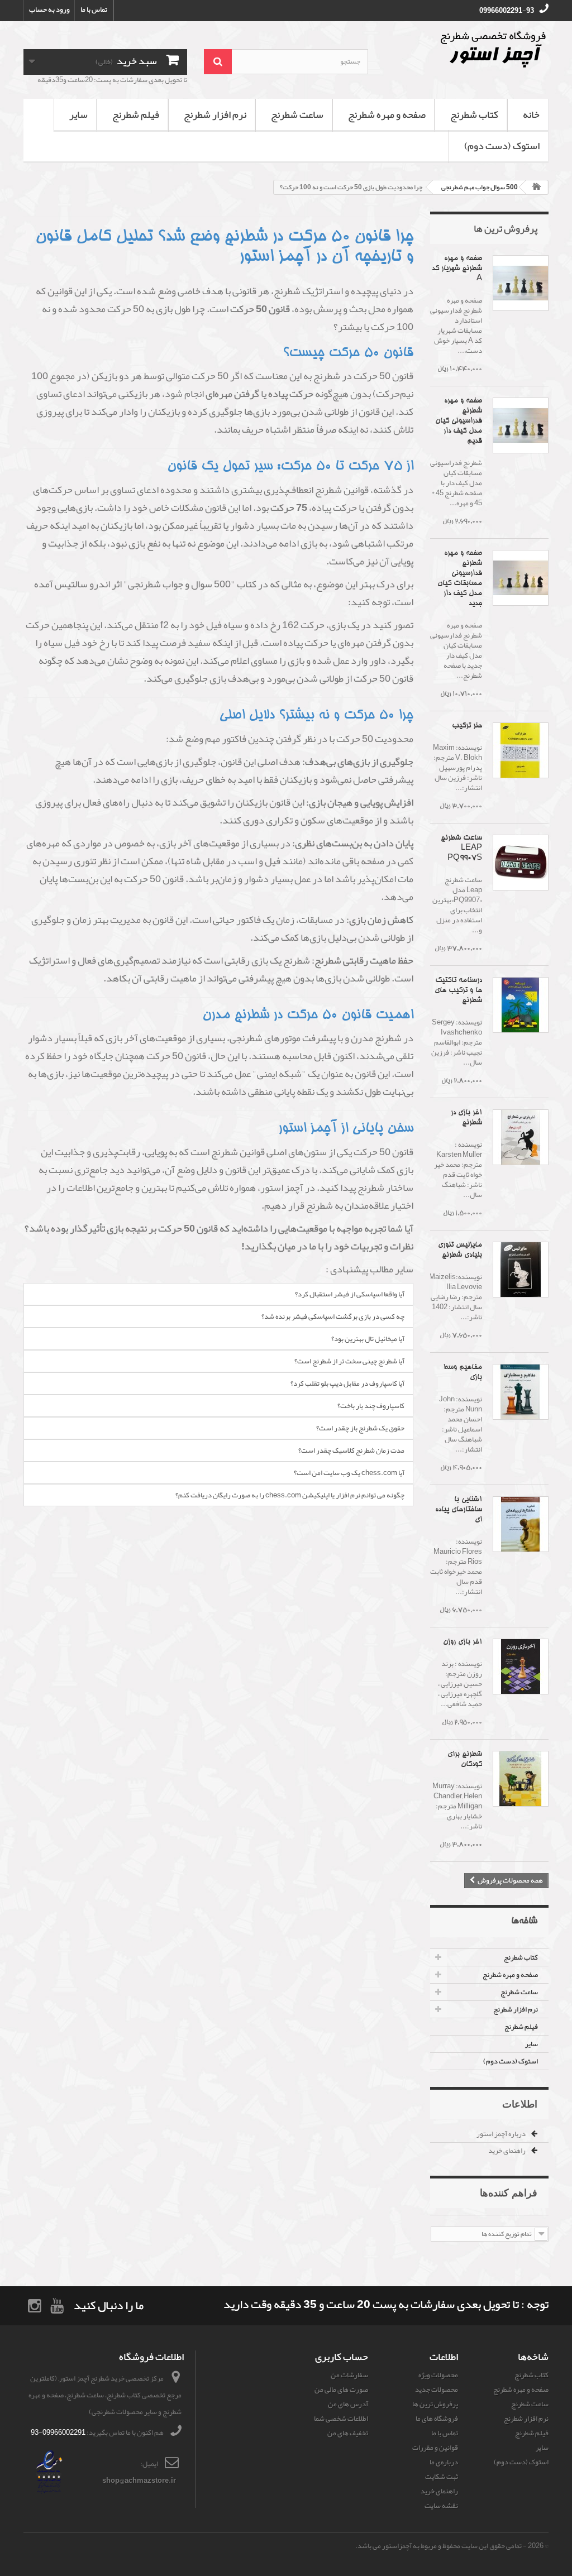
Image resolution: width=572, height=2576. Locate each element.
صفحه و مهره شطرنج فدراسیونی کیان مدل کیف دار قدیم (459, 421)
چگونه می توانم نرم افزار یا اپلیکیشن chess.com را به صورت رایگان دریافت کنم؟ (290, 1495)
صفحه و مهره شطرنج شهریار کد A (457, 269)
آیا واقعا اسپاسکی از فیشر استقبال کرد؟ (350, 1294)
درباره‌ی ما (444, 2462)
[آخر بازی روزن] (521, 1667)
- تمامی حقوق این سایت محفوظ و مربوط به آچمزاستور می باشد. (441, 2546)
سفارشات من (349, 2375)
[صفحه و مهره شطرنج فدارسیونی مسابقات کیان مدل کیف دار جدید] (521, 578)
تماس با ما (94, 9)
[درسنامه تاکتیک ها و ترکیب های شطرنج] (521, 1005)
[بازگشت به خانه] (537, 187)
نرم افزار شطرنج (215, 114)
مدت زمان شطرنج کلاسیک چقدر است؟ (351, 1450)
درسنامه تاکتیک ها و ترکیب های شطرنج (458, 991)
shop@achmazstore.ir (139, 2481)
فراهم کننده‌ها (509, 2192)
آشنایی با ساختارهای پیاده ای (459, 1510)
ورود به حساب (49, 9)
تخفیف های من (348, 2433)
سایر (78, 114)
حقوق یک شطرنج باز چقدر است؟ (360, 1428)
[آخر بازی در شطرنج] (521, 1137)
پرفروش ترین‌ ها (506, 228)
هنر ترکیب (467, 726)
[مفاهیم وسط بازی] (521, 1392)
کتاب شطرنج (474, 114)
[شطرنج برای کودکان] (521, 1779)
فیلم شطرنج (136, 114)
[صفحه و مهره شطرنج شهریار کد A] (521, 283)
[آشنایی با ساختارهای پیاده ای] (521, 1524)
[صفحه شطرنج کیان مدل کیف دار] (521, 425)
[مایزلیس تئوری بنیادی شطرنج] (521, 1270)
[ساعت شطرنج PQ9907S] (521, 863)
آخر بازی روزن (463, 1642)
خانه (531, 114)
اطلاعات (520, 2104)
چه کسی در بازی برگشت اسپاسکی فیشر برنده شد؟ (333, 1316)
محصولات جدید (437, 2390)
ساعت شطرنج (297, 114)
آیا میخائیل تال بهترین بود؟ (368, 1339)
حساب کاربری (342, 2357)
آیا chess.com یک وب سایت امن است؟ (349, 1473)
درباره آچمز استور (502, 2134)
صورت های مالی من (341, 2390)
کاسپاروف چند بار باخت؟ (371, 1406)
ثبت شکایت (442, 2477)
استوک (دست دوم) (502, 146)
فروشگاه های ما (437, 2419)
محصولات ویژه (438, 2375)
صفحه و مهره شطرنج (387, 114)
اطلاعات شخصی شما (341, 2419)
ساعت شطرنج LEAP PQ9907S (461, 848)
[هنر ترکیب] (521, 750)
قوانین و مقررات (435, 2448)
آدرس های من (348, 2404)
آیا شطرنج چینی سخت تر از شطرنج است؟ (349, 1361)
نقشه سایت (441, 2506)
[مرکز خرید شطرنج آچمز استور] (467, 49)
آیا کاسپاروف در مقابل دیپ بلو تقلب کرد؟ (347, 1383)
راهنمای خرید (507, 2151)
